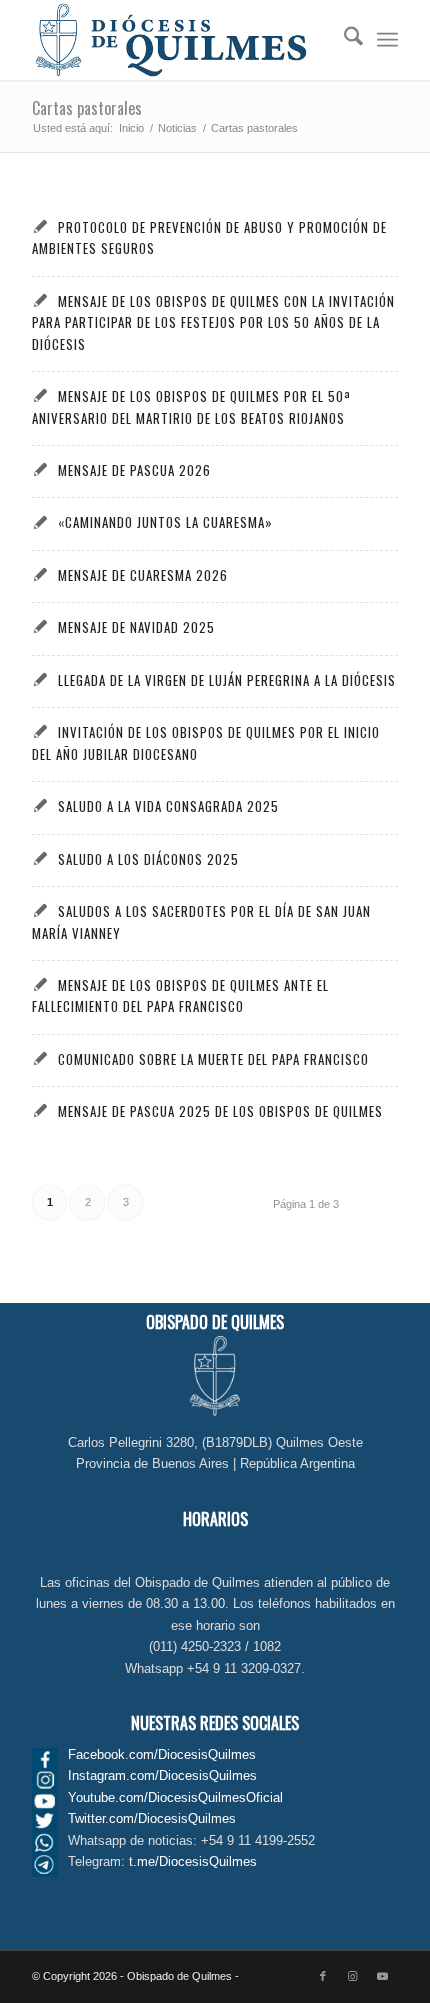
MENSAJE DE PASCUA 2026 (134, 470)
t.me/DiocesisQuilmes (193, 1861)
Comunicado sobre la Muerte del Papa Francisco (213, 1059)
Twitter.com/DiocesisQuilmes (152, 1818)
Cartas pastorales (87, 108)
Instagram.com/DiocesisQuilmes (162, 1775)
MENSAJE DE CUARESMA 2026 (143, 575)
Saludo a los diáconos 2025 (148, 859)
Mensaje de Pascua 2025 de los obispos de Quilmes (220, 1111)
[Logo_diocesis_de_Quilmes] (178, 40)
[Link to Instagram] (353, 1976)
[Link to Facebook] (323, 1976)
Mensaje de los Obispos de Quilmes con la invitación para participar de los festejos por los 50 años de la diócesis (213, 322)
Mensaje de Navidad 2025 (136, 627)
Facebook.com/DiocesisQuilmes (162, 1754)
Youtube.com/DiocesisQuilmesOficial (175, 1797)
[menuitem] (343, 40)
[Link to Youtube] (383, 1976)
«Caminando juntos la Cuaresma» (165, 522)
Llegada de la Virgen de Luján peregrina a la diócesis (227, 680)
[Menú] (387, 40)
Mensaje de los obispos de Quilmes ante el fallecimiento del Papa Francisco (180, 995)
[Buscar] (343, 40)
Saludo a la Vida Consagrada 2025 (168, 806)
